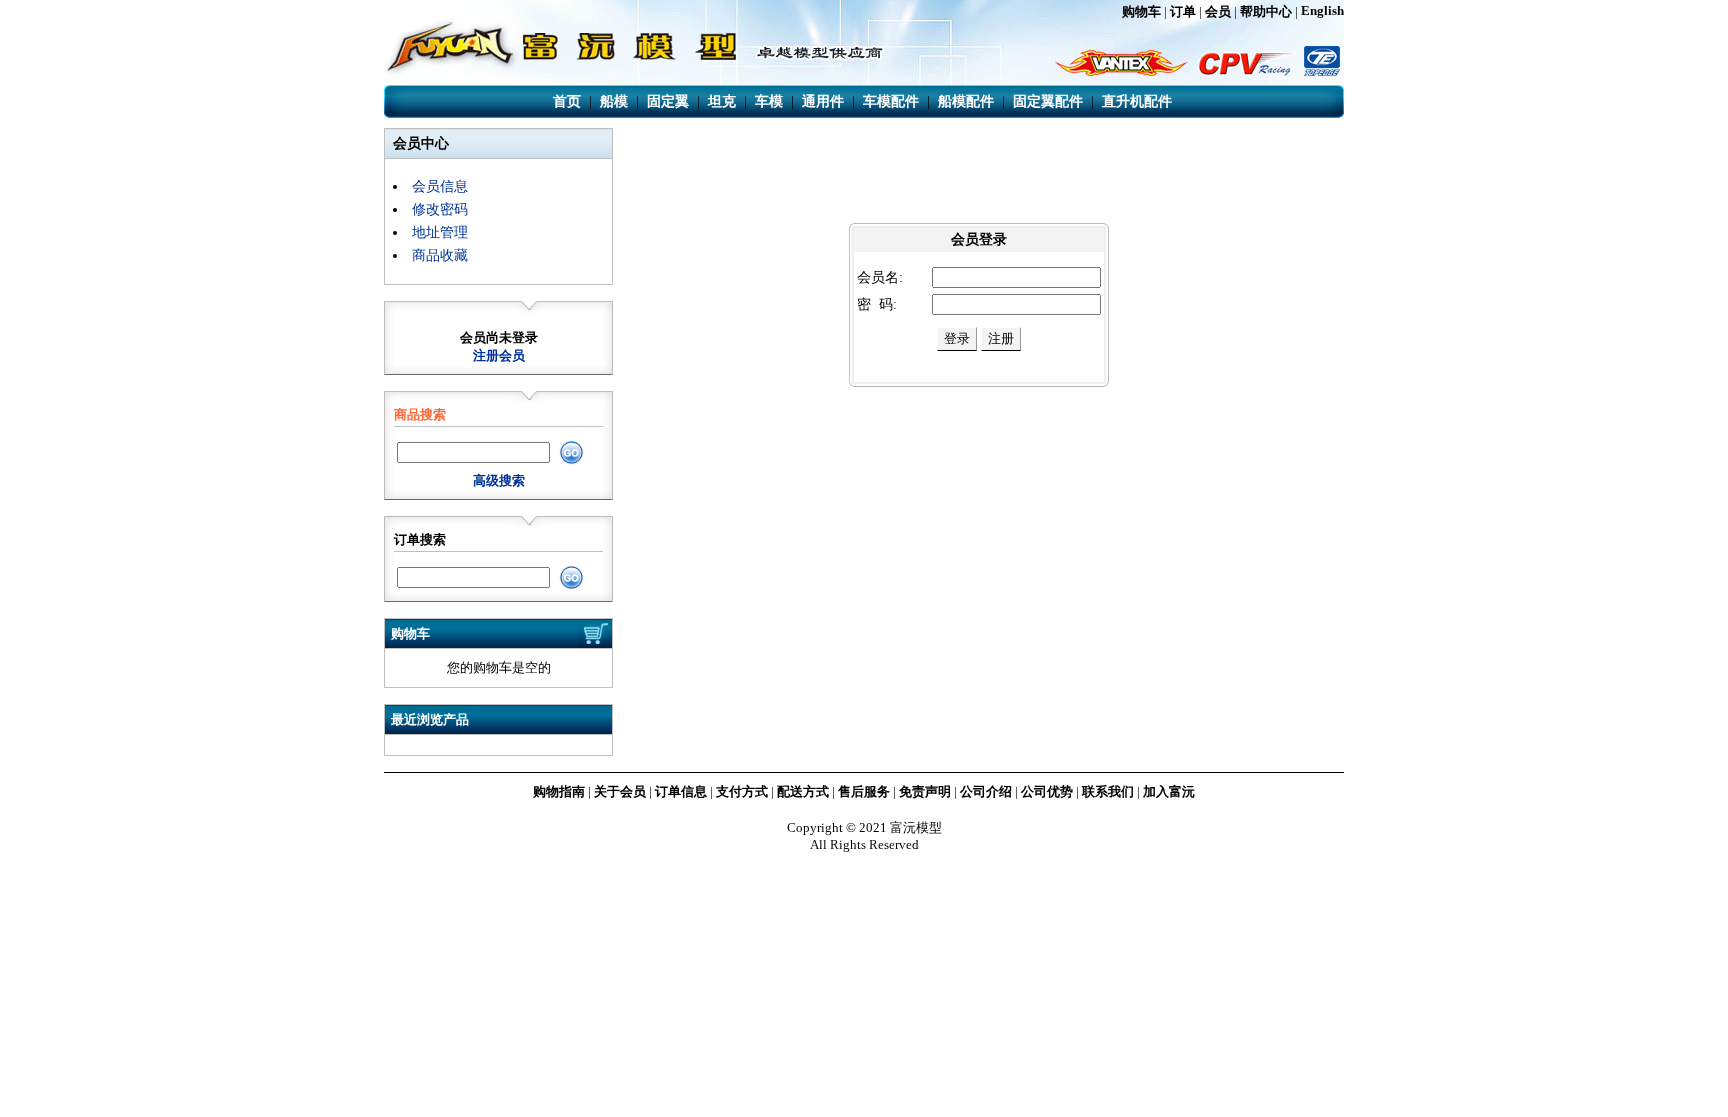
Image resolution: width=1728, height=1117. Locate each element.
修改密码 (440, 209)
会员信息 (440, 186)
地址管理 (440, 232)
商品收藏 (440, 255)
